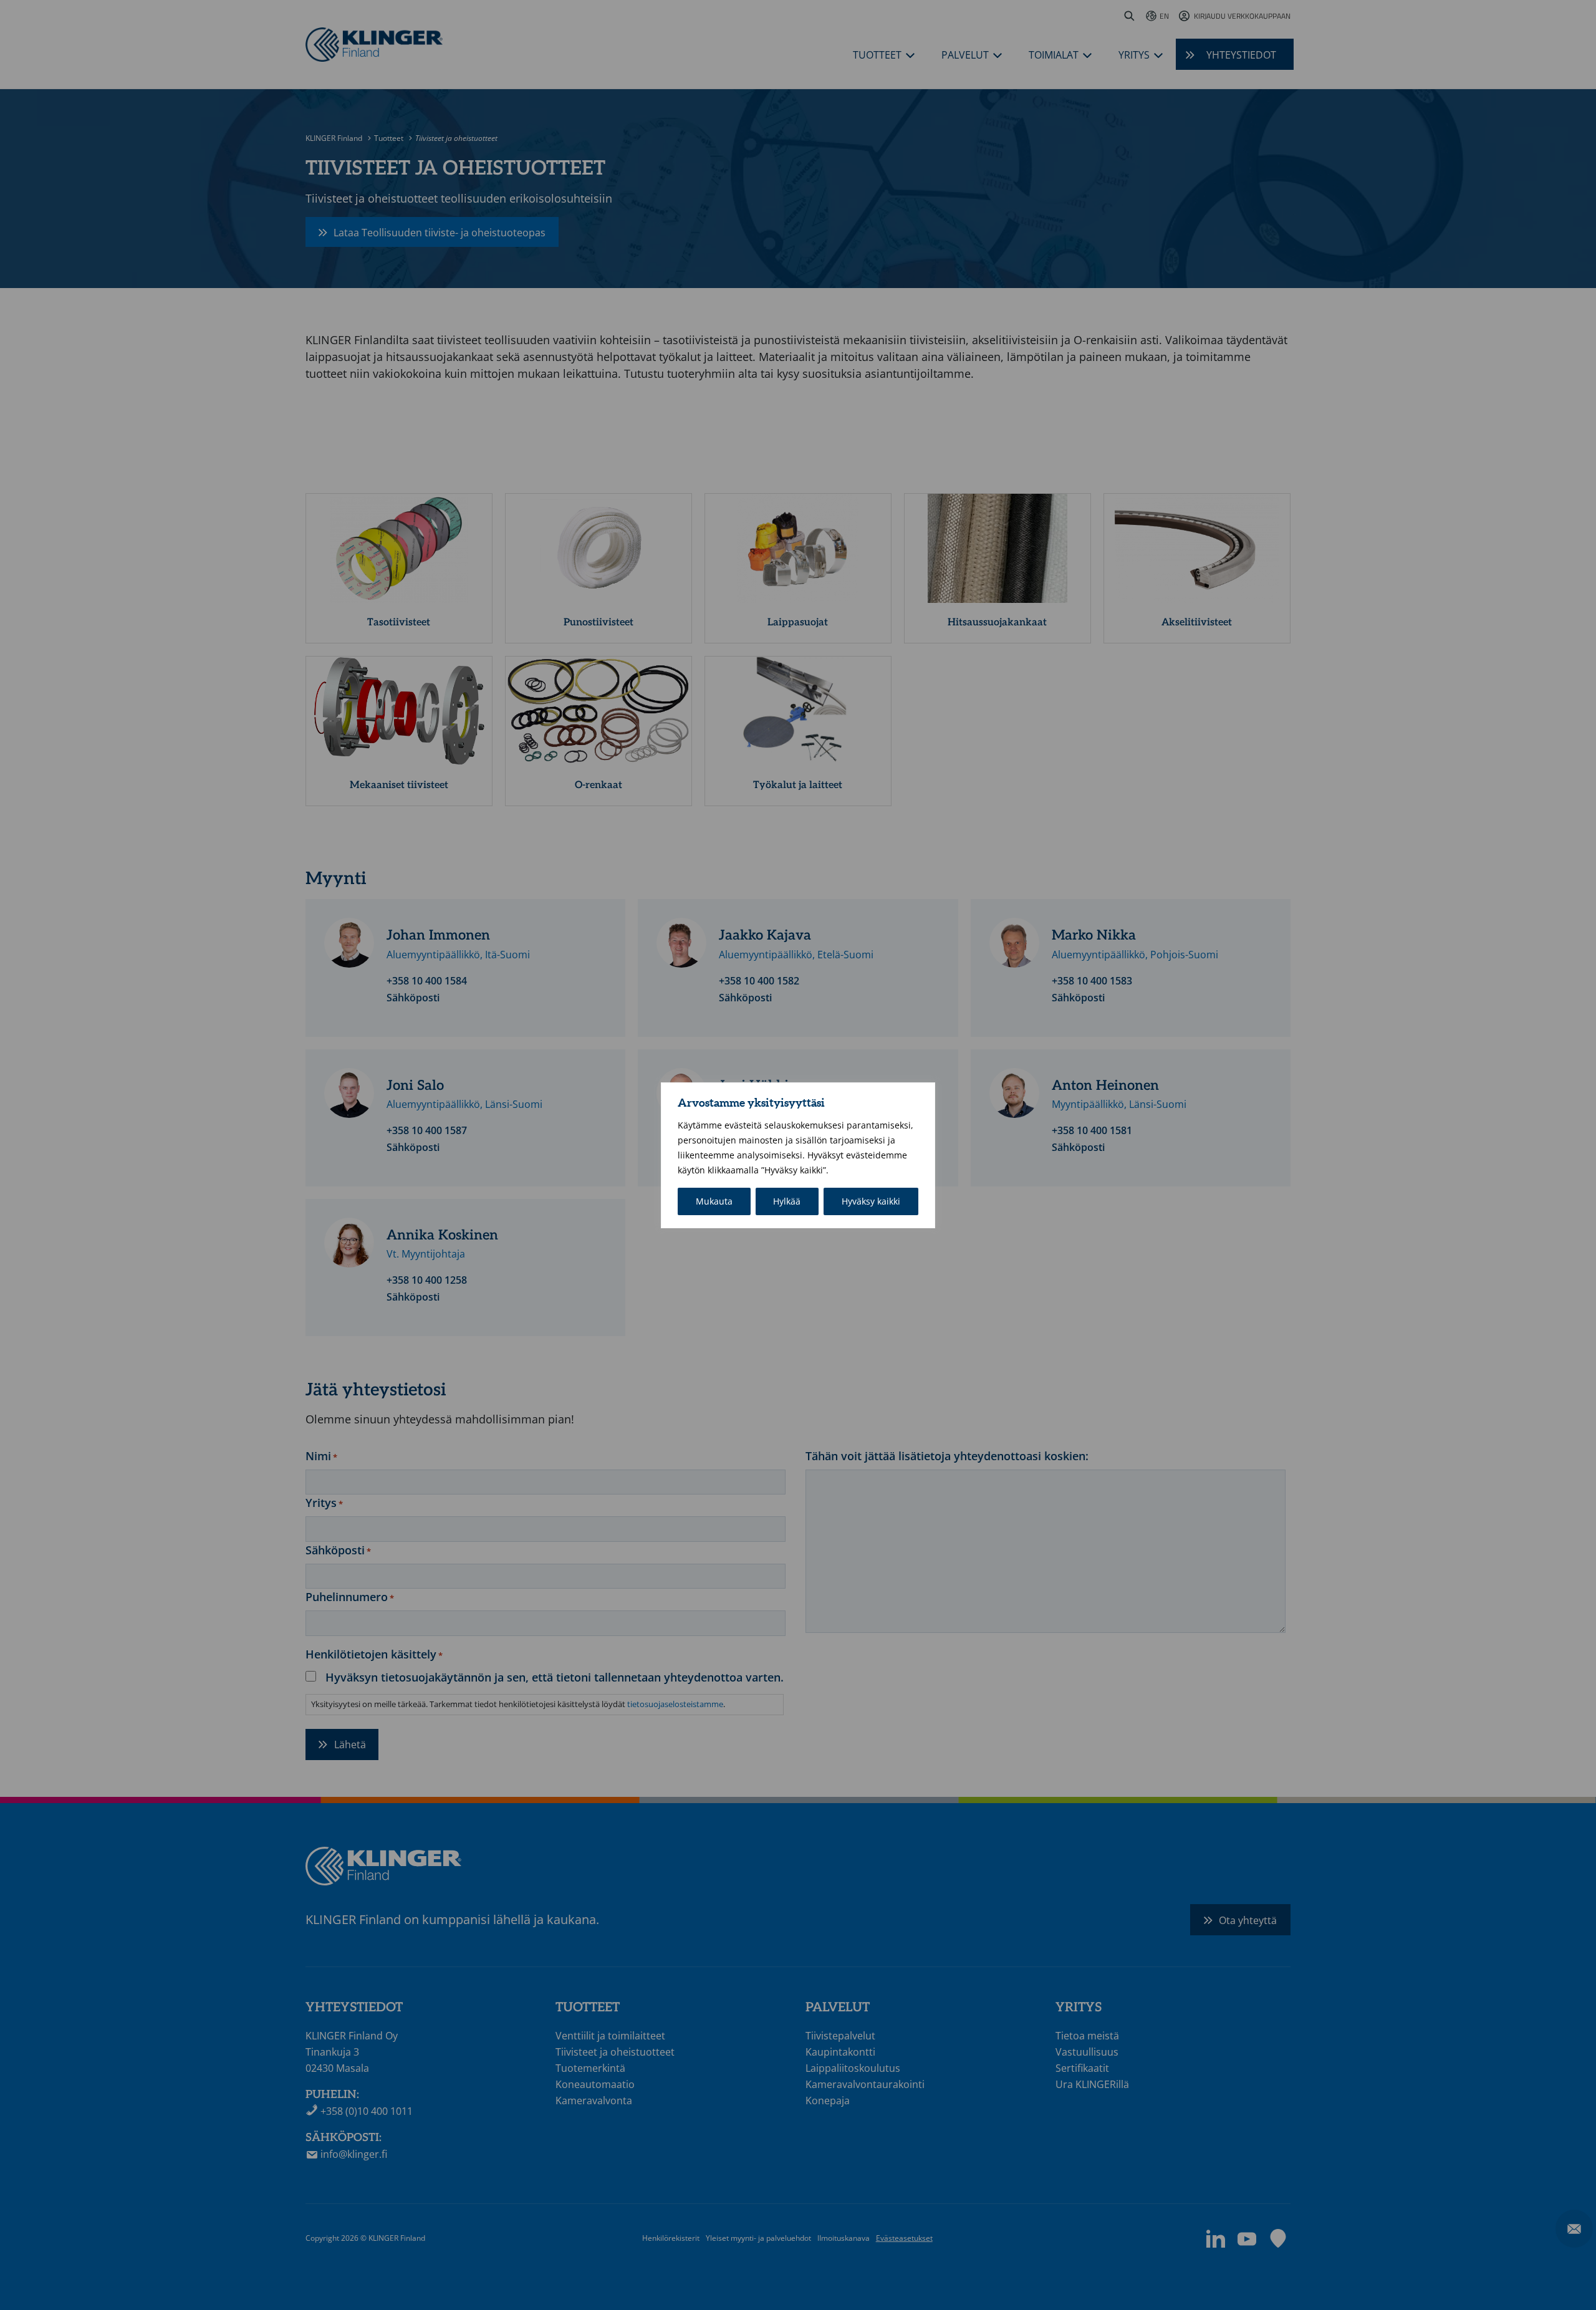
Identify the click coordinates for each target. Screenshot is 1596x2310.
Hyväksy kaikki (871, 1201)
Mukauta (714, 1201)
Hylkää (787, 1201)
